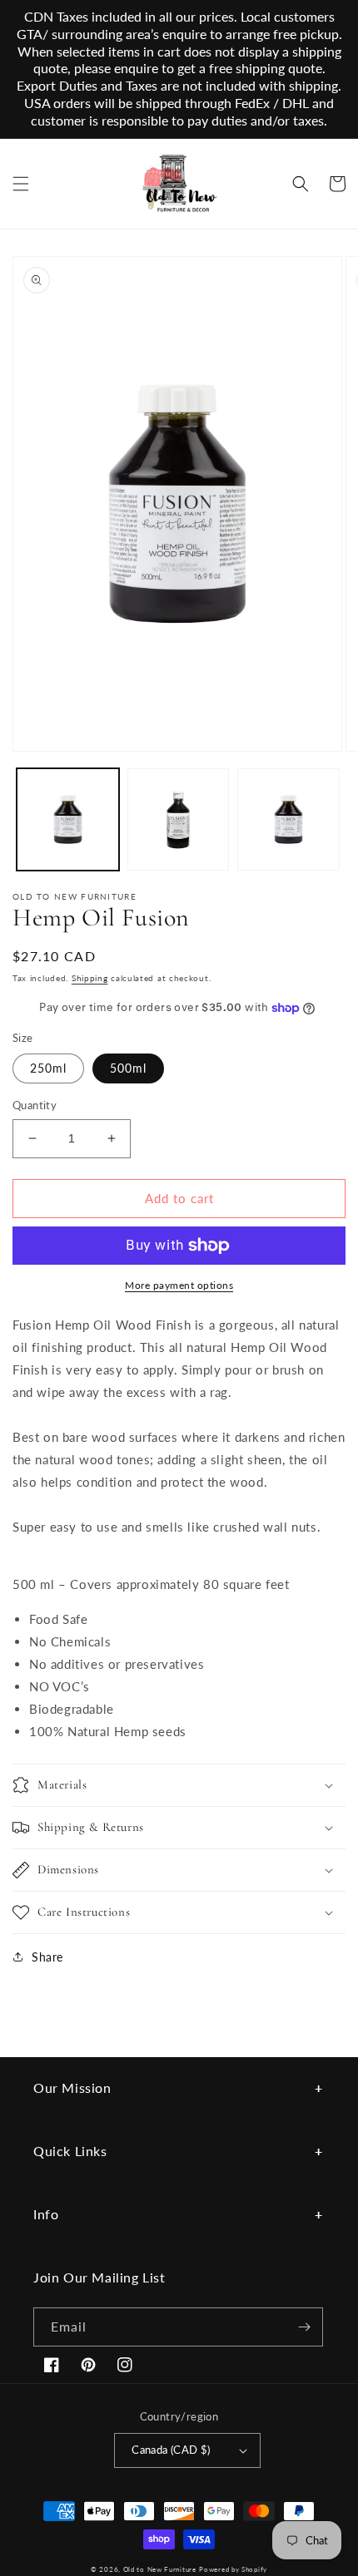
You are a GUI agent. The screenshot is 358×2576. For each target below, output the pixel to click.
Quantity (35, 1105)
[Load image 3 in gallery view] (179, 819)
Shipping (90, 978)
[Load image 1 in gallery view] (68, 819)
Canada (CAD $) (171, 2450)
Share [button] (47, 1957)
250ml (48, 1068)
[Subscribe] (304, 2327)
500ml (128, 1068)
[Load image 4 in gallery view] (288, 819)
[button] (21, 184)
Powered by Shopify (233, 2569)
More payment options (179, 1285)
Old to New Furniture (160, 2569)
